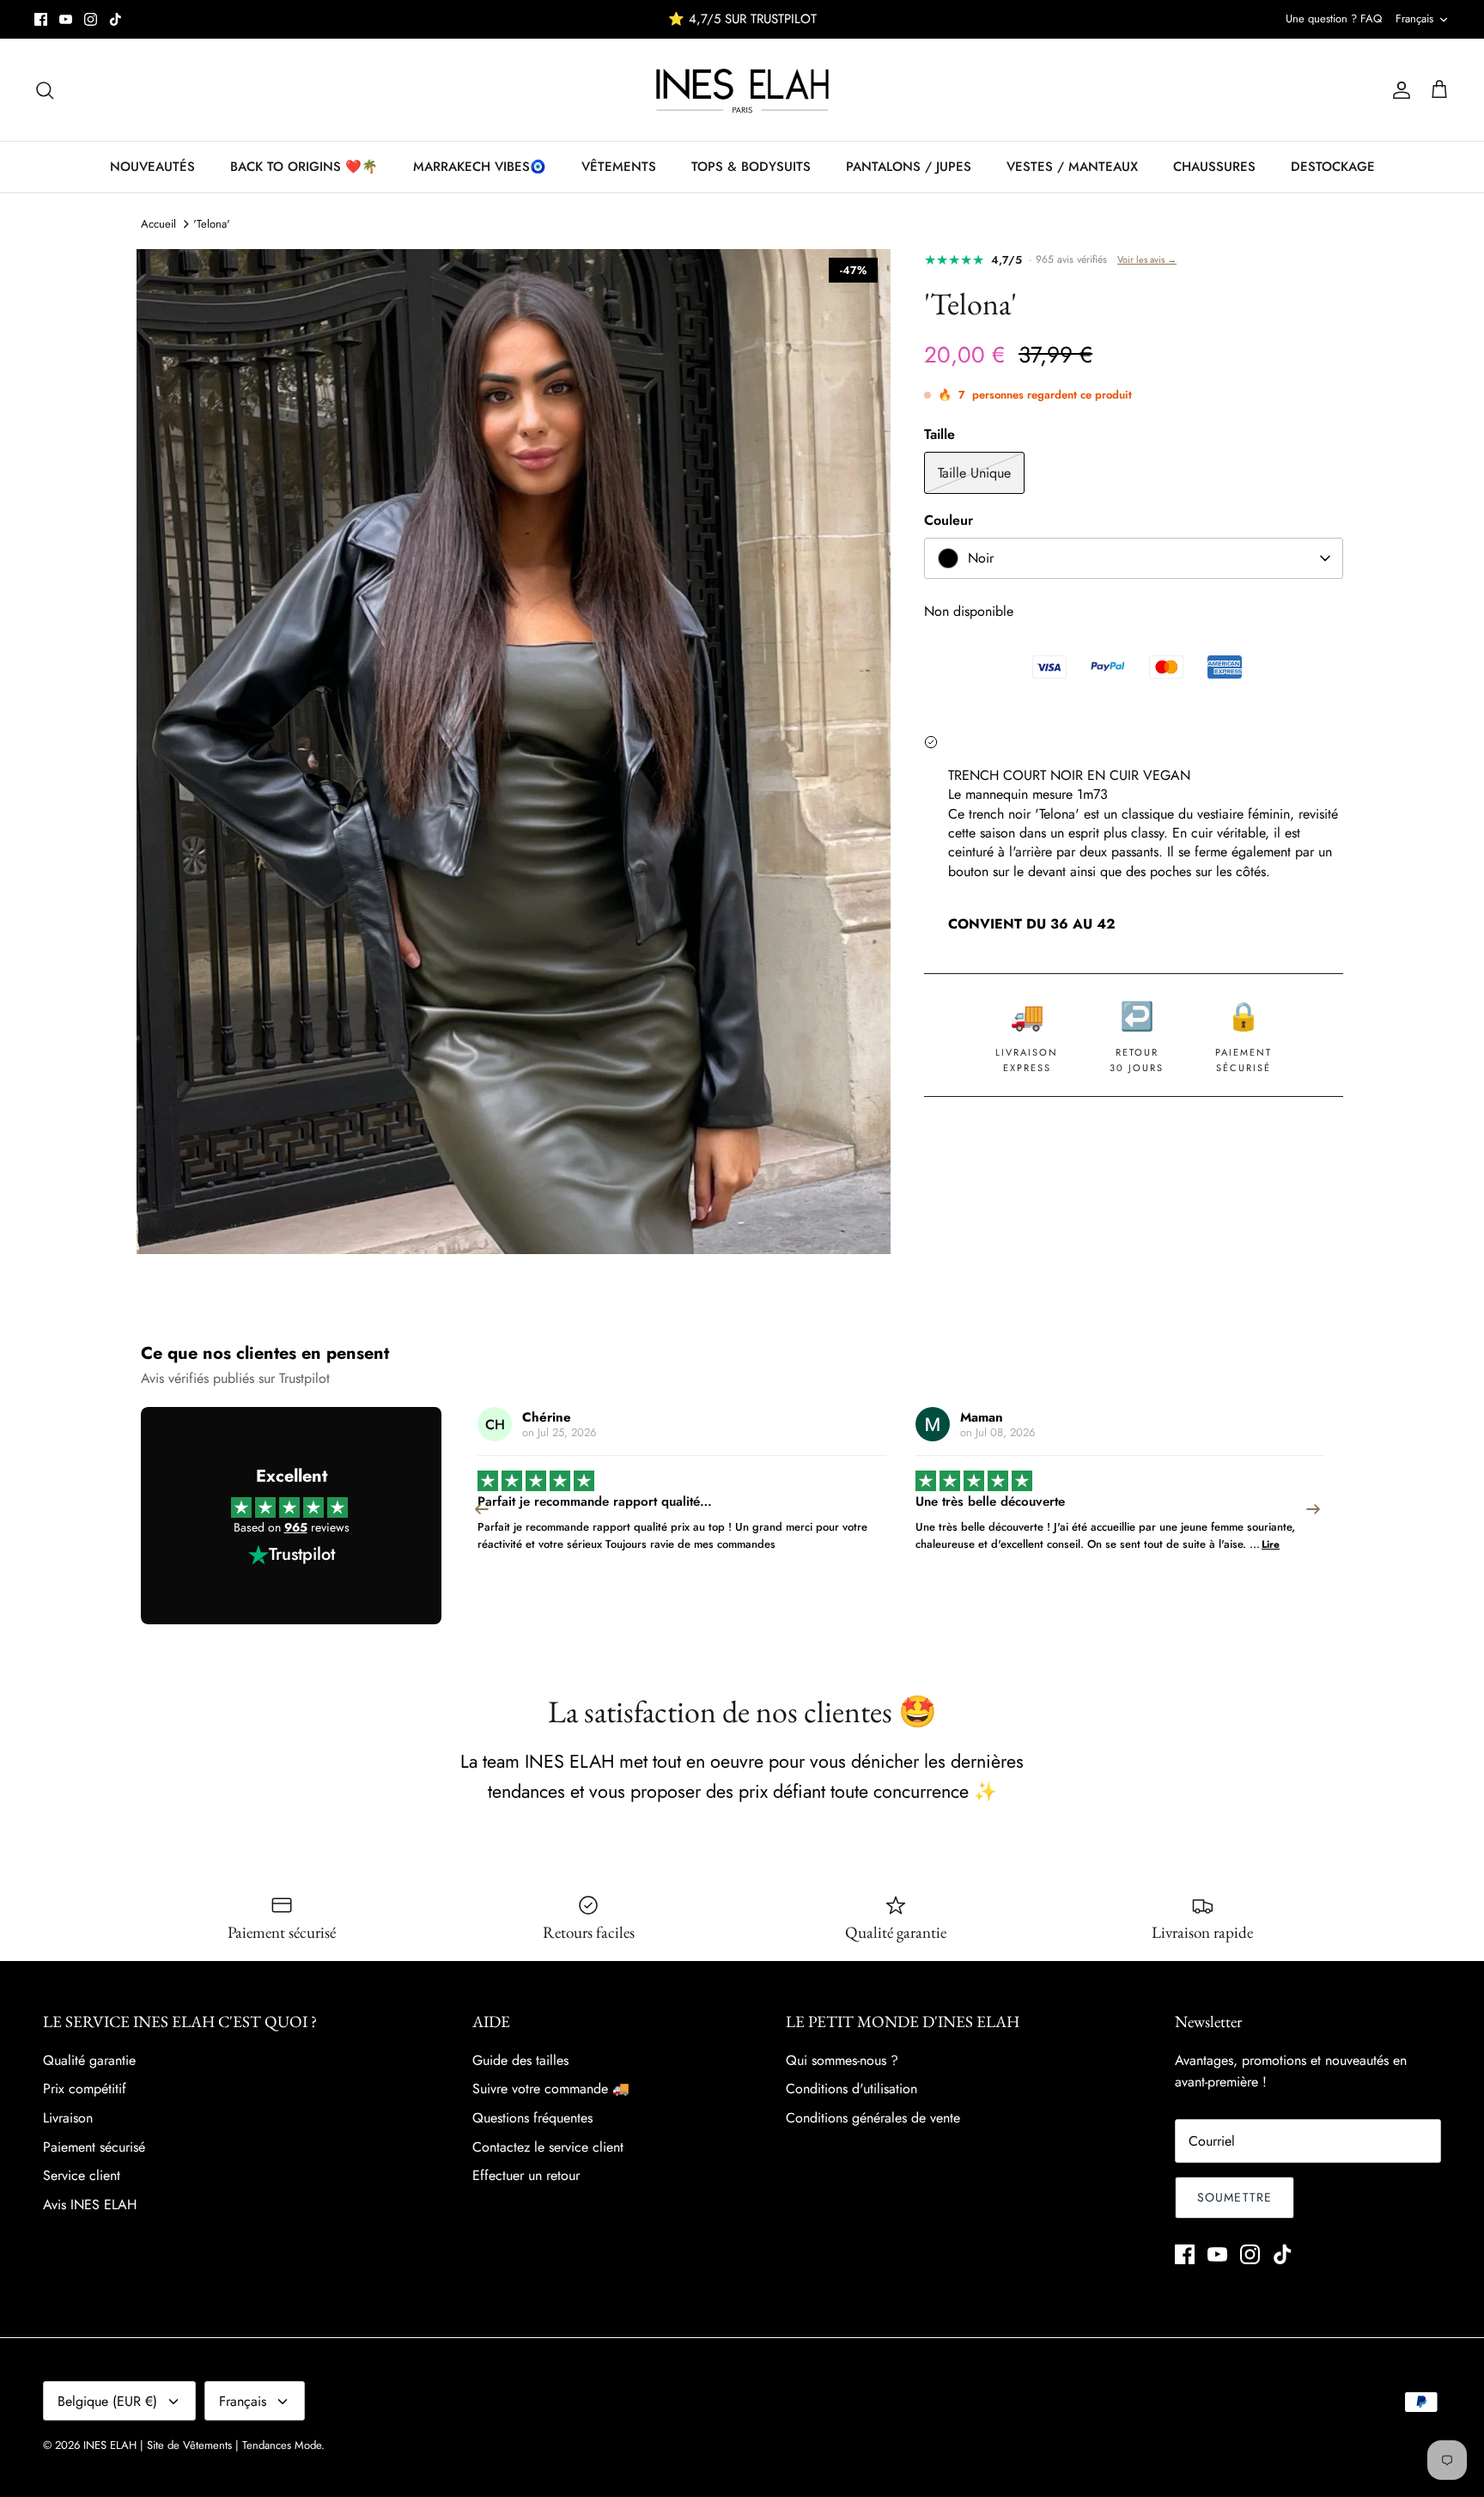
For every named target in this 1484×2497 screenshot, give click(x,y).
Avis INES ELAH (90, 2205)
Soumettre (1235, 2197)
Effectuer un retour (526, 2175)
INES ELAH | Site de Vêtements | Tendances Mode (202, 2445)
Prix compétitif (85, 2089)
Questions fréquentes (532, 2118)
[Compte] (1398, 90)
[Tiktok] (116, 19)
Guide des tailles (520, 2060)
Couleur (949, 521)
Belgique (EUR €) (107, 2401)
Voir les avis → (1147, 259)
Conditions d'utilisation (851, 2089)
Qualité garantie (89, 2060)
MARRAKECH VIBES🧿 (480, 167)
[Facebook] (41, 19)
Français (1414, 18)
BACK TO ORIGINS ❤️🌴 (304, 167)
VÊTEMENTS (619, 167)
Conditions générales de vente (873, 2118)
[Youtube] (66, 19)
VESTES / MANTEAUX (1072, 167)
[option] (514, 752)
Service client (82, 2175)
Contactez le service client (548, 2147)
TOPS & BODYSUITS (751, 167)
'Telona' (212, 224)
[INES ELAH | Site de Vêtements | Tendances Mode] (742, 90)
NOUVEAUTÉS (152, 167)
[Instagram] (91, 19)
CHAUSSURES (1214, 167)
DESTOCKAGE (1333, 167)
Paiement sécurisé (94, 2147)
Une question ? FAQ (1334, 18)
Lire (833, 1544)
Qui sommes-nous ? (842, 2060)
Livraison (68, 2118)
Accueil (158, 224)
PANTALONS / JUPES (909, 167)
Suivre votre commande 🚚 (551, 2089)
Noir (981, 558)
